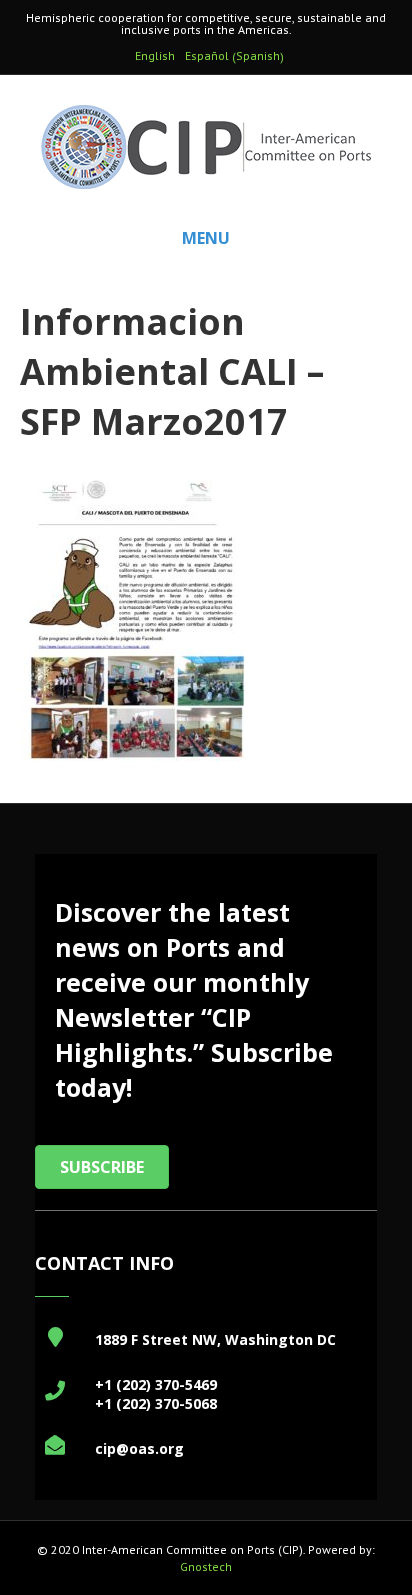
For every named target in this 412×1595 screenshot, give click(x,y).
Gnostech (206, 1566)
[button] (102, 1167)
